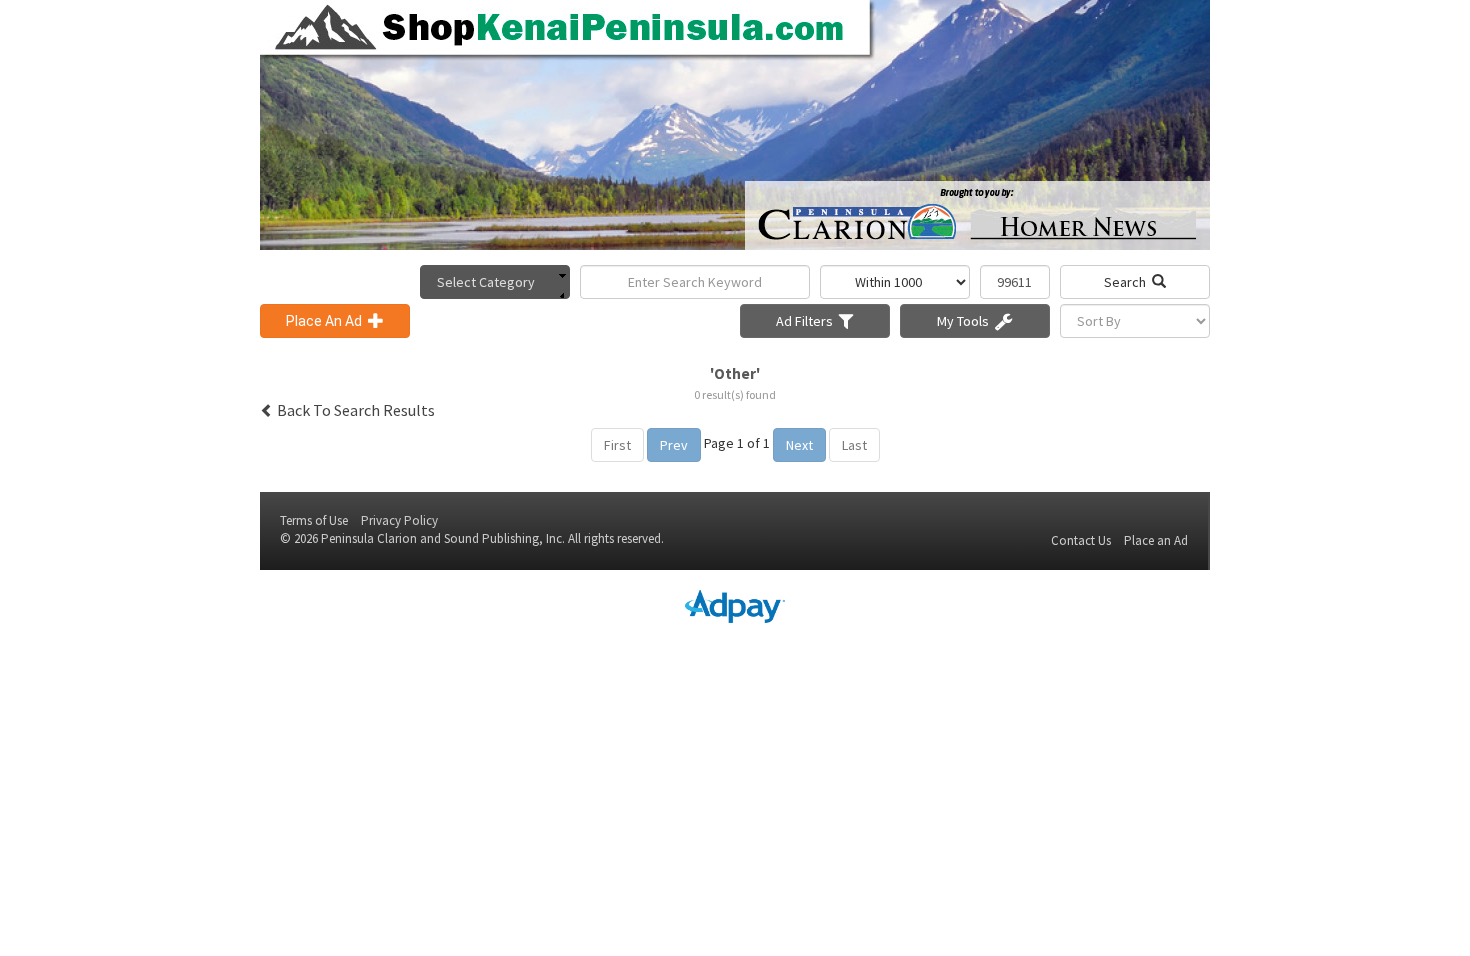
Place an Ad (1156, 540)
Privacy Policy (399, 520)
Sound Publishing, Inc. (504, 538)
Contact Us (1081, 540)
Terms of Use (314, 520)
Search (1128, 282)
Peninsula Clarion (369, 538)
